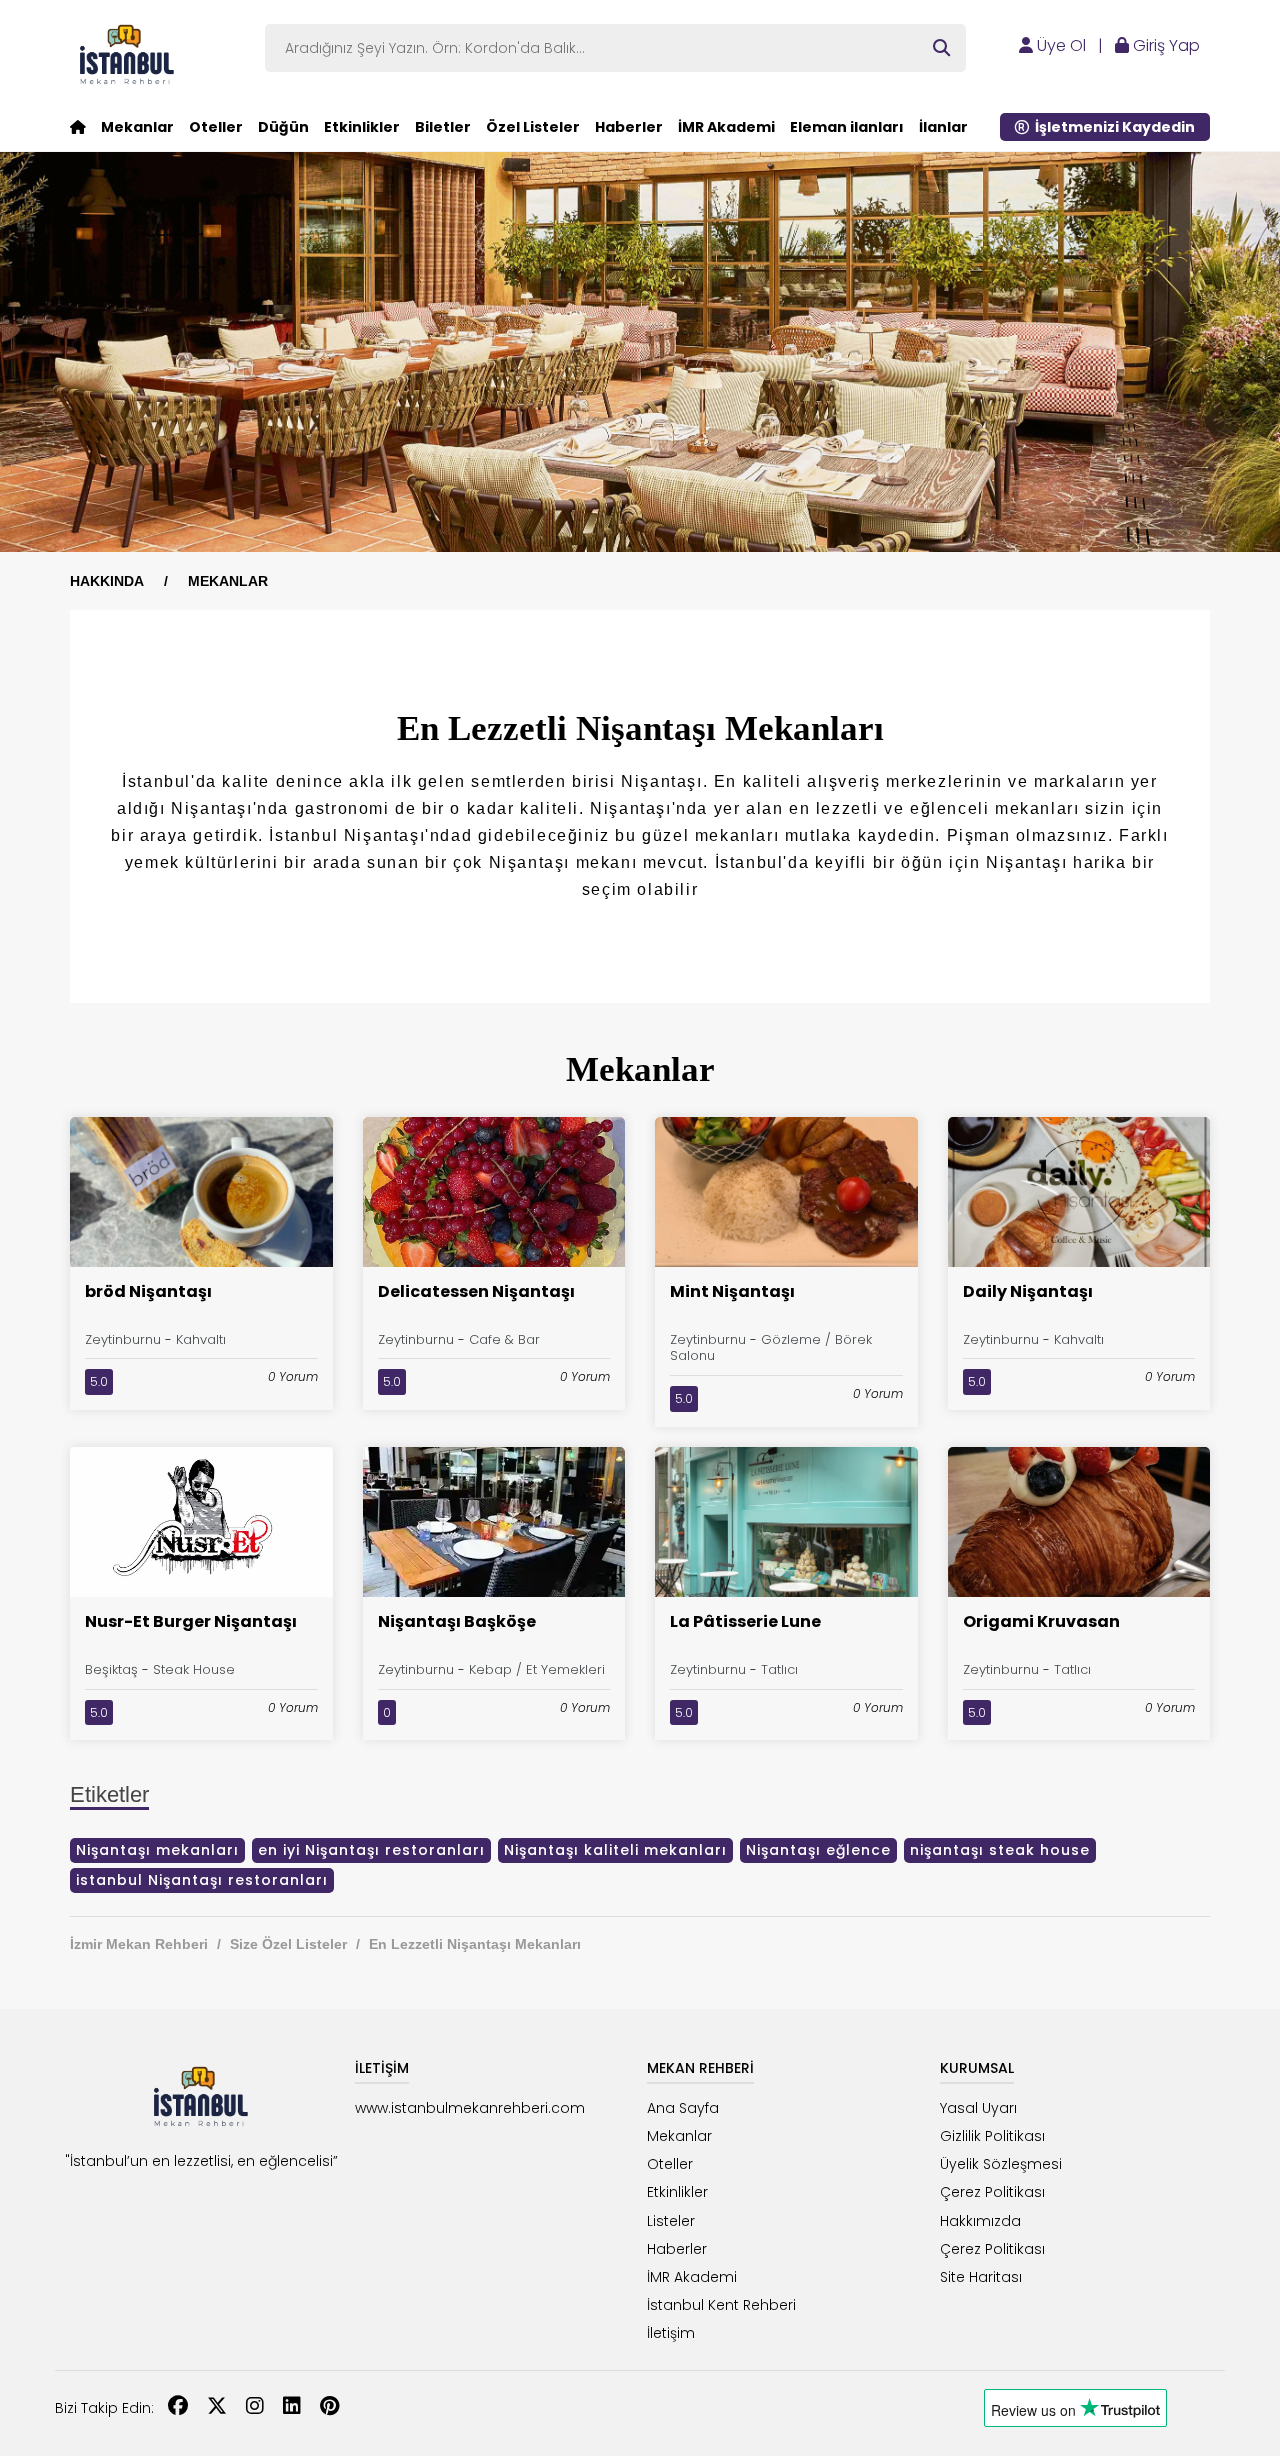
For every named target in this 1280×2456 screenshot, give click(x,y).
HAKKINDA (107, 581)
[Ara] (941, 48)
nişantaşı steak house (1000, 1850)
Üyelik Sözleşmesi (1001, 2164)
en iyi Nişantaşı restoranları (371, 1850)
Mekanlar (137, 127)
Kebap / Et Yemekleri (537, 1669)
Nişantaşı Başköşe (457, 1621)
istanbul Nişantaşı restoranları (202, 1880)
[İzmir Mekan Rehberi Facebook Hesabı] (178, 2408)
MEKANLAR (228, 581)
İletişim (671, 2333)
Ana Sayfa (683, 2108)
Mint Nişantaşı (732, 1291)
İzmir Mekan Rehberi (139, 1944)
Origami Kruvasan (1041, 1621)
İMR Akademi (726, 127)
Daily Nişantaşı (1028, 1291)
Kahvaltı (201, 1339)
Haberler (629, 127)
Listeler (671, 2221)
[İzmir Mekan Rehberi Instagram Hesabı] (255, 2408)
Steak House (194, 1669)
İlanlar (943, 127)
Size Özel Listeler (288, 1944)
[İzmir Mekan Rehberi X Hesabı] (217, 2408)
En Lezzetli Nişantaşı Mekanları (475, 1944)
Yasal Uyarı (978, 2108)
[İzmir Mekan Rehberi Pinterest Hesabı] (329, 2408)
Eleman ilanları (847, 127)
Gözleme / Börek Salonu (771, 1348)
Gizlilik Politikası (992, 2136)
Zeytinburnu (123, 1339)
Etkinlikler (362, 127)
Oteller (216, 127)
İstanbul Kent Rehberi (721, 2305)
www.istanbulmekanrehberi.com (470, 2108)
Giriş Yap (1164, 45)
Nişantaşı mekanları (157, 1850)
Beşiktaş (111, 1669)
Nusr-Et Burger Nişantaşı (191, 1621)
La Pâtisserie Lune (745, 1621)
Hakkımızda (980, 2221)
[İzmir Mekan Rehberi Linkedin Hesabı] (292, 2408)
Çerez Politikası (992, 2192)
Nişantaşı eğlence (818, 1850)
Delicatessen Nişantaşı (476, 1291)
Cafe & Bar (504, 1339)
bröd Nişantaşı (148, 1291)
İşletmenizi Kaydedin (1112, 127)
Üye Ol (1059, 45)
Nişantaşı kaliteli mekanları (615, 1850)
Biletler (443, 127)
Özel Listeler (533, 127)
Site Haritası (981, 2277)
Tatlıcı (779, 1669)
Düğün (283, 127)
